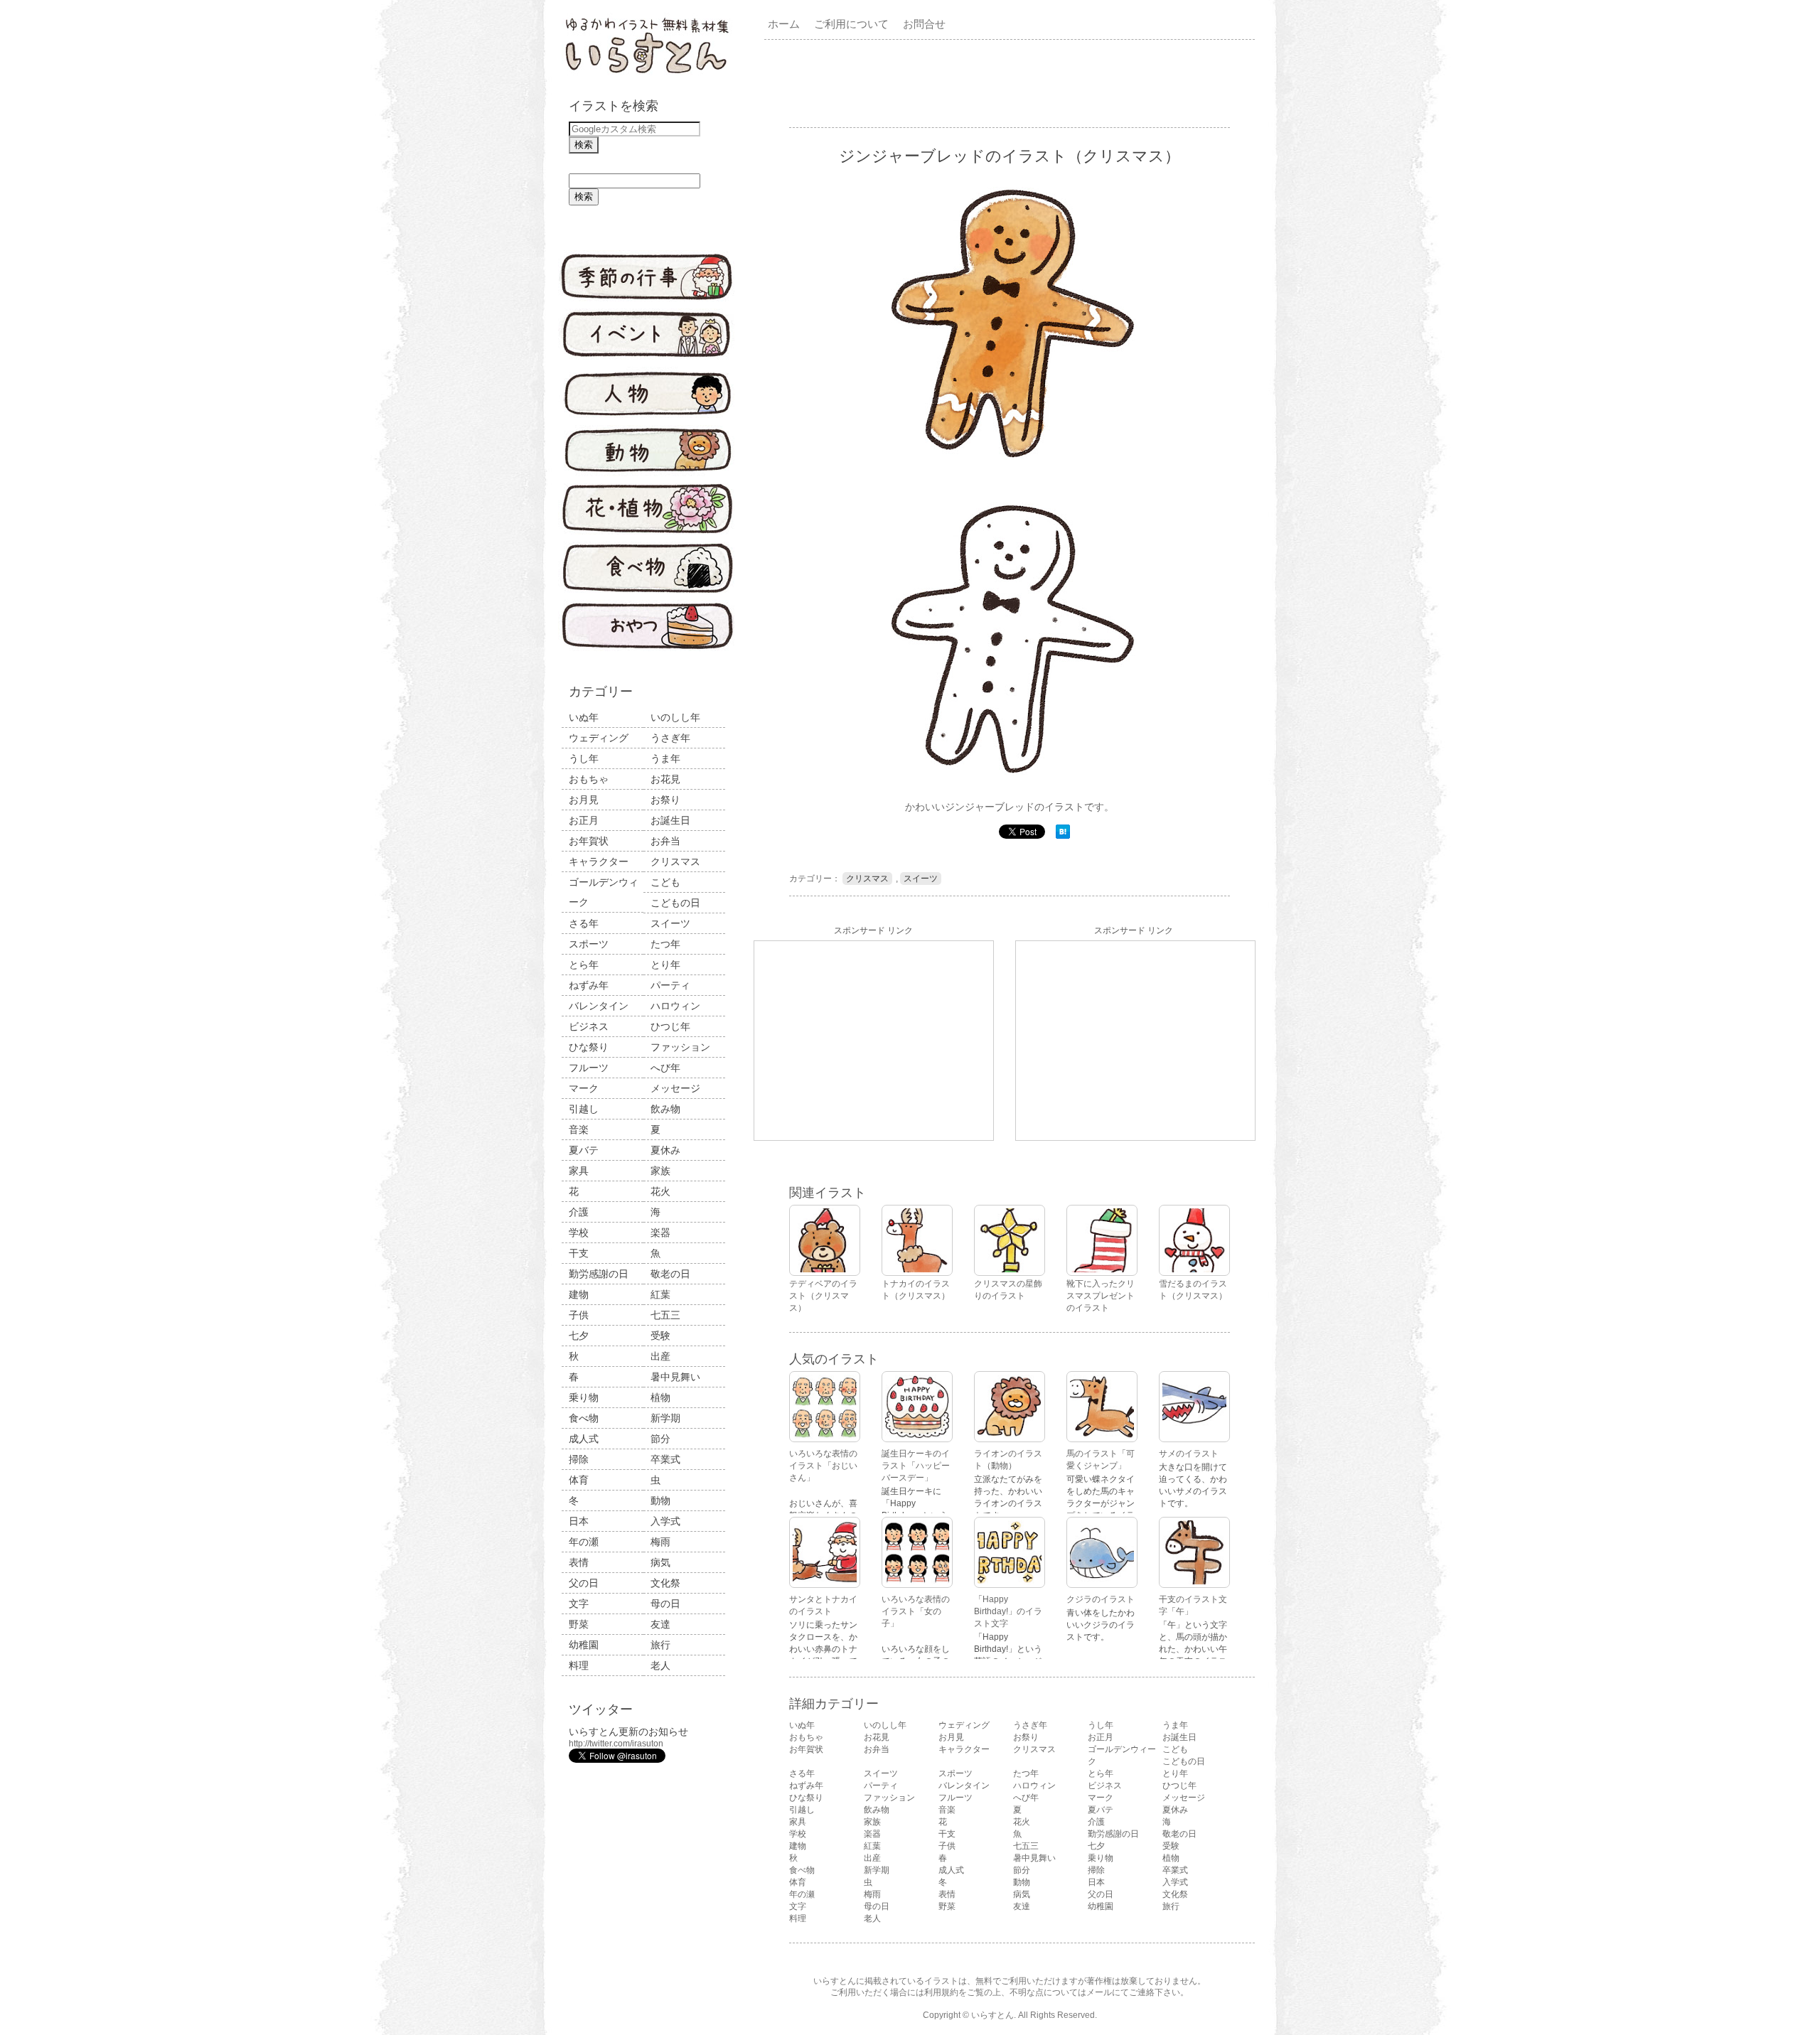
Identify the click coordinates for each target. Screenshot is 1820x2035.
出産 (660, 1356)
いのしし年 (675, 717)
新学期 (665, 1418)
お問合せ (924, 24)
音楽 (579, 1129)
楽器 (660, 1233)
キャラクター (599, 861)
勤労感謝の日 (599, 1274)
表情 (579, 1562)
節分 (660, 1439)
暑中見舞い (675, 1377)
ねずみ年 (589, 985)
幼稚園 (584, 1645)
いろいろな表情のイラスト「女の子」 (916, 1611)
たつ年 (665, 944)
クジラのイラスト (1101, 1599)
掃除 (579, 1459)
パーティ (670, 985)
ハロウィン (675, 1006)
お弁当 (665, 841)
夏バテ (584, 1150)
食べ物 (584, 1418)
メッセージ (675, 1088)
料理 (579, 1665)
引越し (584, 1109)
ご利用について (851, 24)
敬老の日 (670, 1274)
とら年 (584, 965)
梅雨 (660, 1542)
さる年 (584, 923)
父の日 (584, 1583)
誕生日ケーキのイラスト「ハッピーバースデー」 (916, 1466)
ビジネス (589, 1026)
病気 (660, 1562)
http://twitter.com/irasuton (616, 1744)
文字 (579, 1604)
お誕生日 (670, 820)
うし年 (584, 758)
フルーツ (589, 1068)
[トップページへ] (647, 75)
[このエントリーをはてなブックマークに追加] (1063, 836)
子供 (579, 1315)
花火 (660, 1191)
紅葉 (660, 1294)
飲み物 (665, 1109)
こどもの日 (675, 903)
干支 (579, 1253)
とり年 (665, 965)
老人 (660, 1665)
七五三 (665, 1315)
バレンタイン (599, 1006)
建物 (579, 1294)
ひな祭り (589, 1047)
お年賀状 (589, 841)
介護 (579, 1212)
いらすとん (992, 2015)
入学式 (665, 1521)
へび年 (665, 1068)
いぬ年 (584, 717)
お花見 (665, 779)
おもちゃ (589, 779)
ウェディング (599, 738)
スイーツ (670, 923)
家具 (579, 1171)
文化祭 (665, 1583)
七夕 (579, 1336)
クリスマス (675, 861)
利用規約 (941, 1992)
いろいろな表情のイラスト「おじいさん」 (823, 1466)
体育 (579, 1480)
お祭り (665, 800)
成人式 (584, 1439)
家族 (660, 1171)
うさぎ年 (670, 738)
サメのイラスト (1189, 1454)
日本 (579, 1521)
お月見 (584, 800)
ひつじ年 (670, 1026)
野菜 (579, 1624)
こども (665, 882)
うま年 (665, 758)
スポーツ (589, 944)
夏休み (665, 1150)
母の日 (665, 1604)
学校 (579, 1233)
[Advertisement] (1012, 82)
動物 (660, 1500)
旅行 (660, 1645)
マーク (584, 1088)
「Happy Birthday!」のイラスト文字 (1008, 1611)
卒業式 (665, 1459)
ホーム (784, 24)
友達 (660, 1624)
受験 (660, 1336)
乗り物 (584, 1397)
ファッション (680, 1047)
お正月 (584, 820)
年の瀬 (584, 1542)
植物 (660, 1397)
